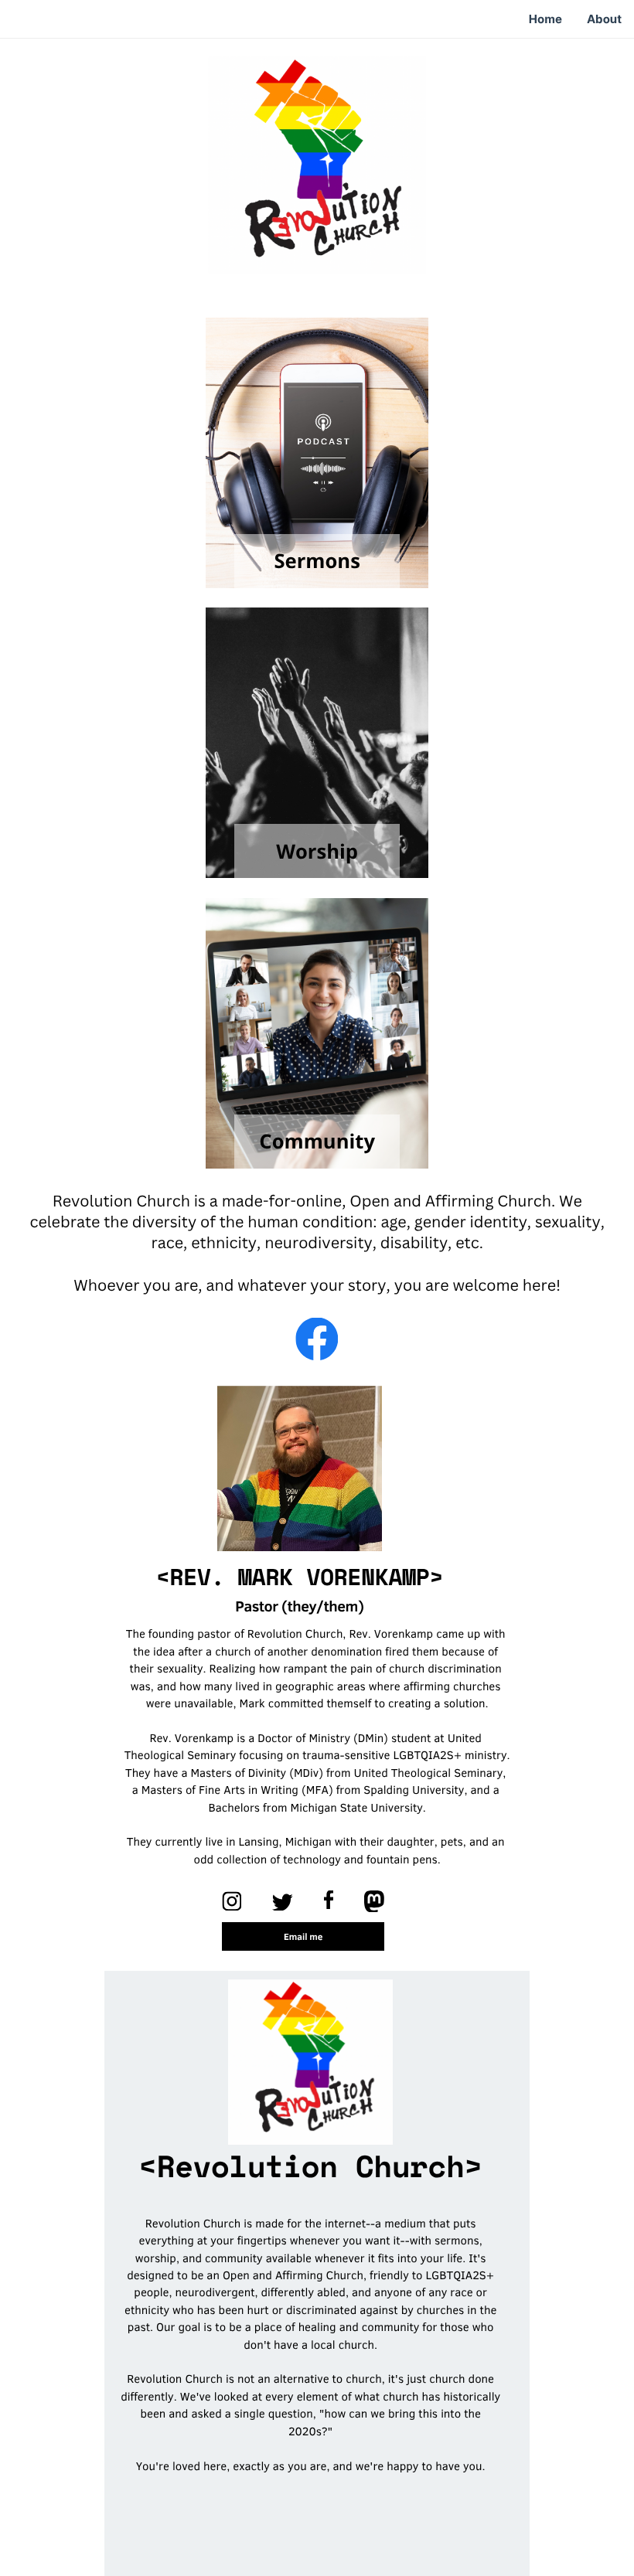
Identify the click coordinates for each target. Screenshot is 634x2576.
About (604, 19)
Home (545, 19)
